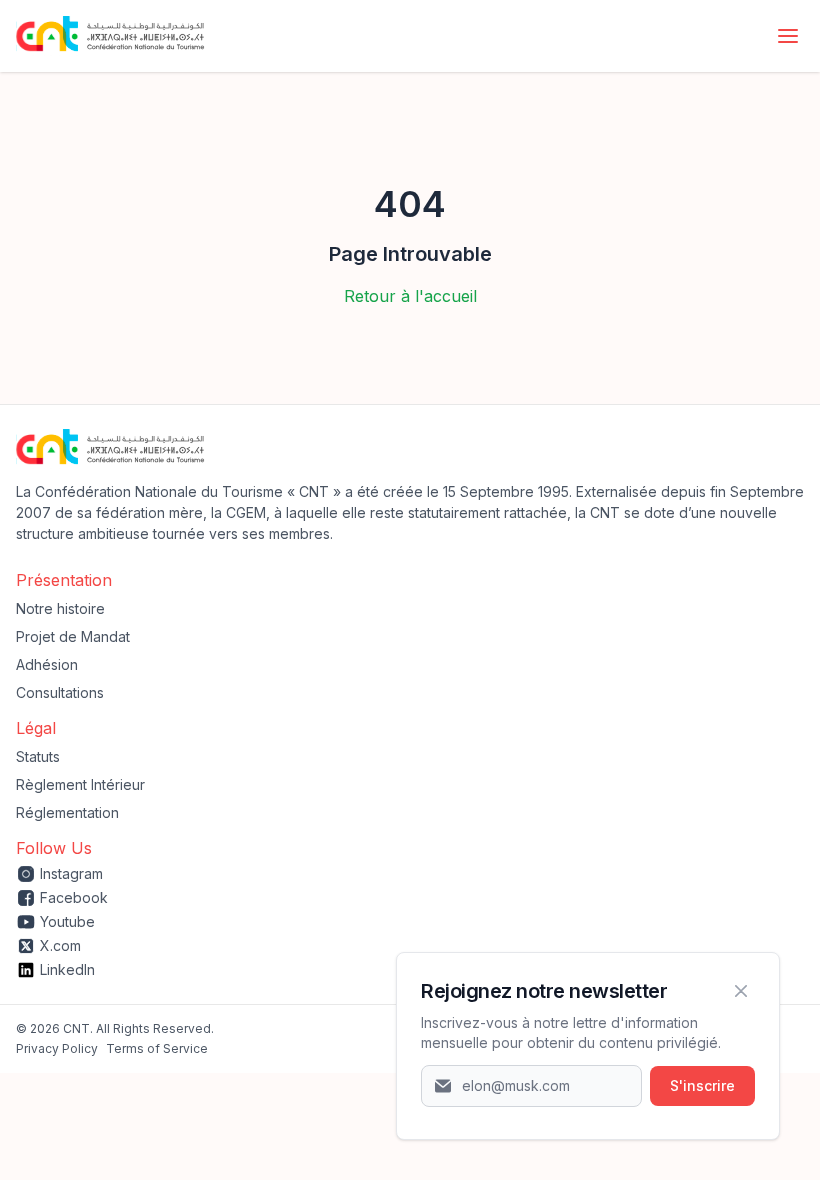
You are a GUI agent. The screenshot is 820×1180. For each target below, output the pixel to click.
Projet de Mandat (73, 636)
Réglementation (67, 812)
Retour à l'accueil (410, 296)
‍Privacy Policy (57, 1048)
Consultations (60, 692)
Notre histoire (60, 608)
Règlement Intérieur (80, 784)
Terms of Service (157, 1048)
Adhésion (47, 664)
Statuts (38, 756)
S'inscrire (702, 1085)
